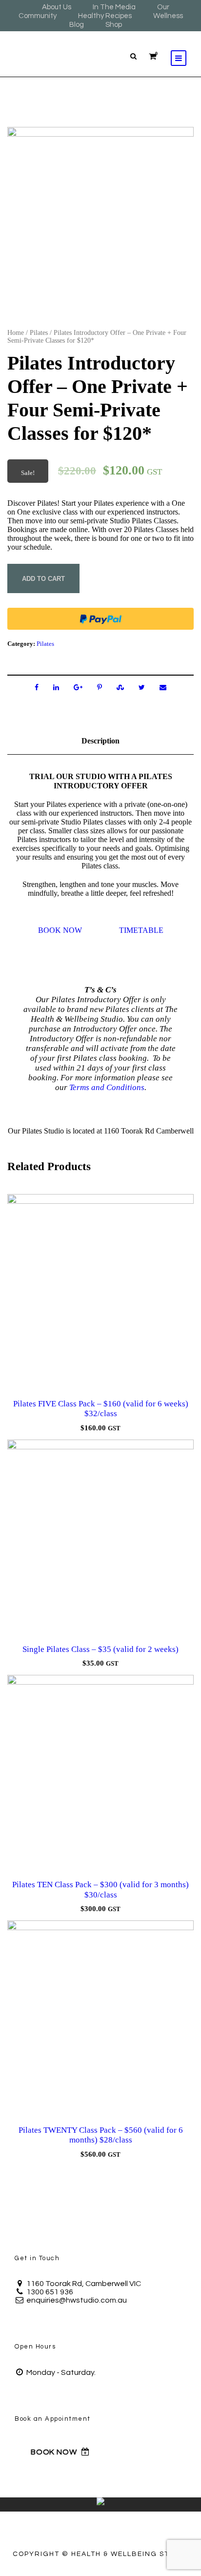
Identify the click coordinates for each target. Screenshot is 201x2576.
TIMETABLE (141, 930)
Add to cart (43, 579)
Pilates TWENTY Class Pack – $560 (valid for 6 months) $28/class (101, 2135)
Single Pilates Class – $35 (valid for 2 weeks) (100, 1649)
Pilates (39, 333)
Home (16, 333)
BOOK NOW (60, 930)
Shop (114, 25)
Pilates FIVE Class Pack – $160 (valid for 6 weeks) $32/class (101, 1409)
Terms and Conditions (107, 1087)
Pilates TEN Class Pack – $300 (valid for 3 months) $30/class (100, 1889)
